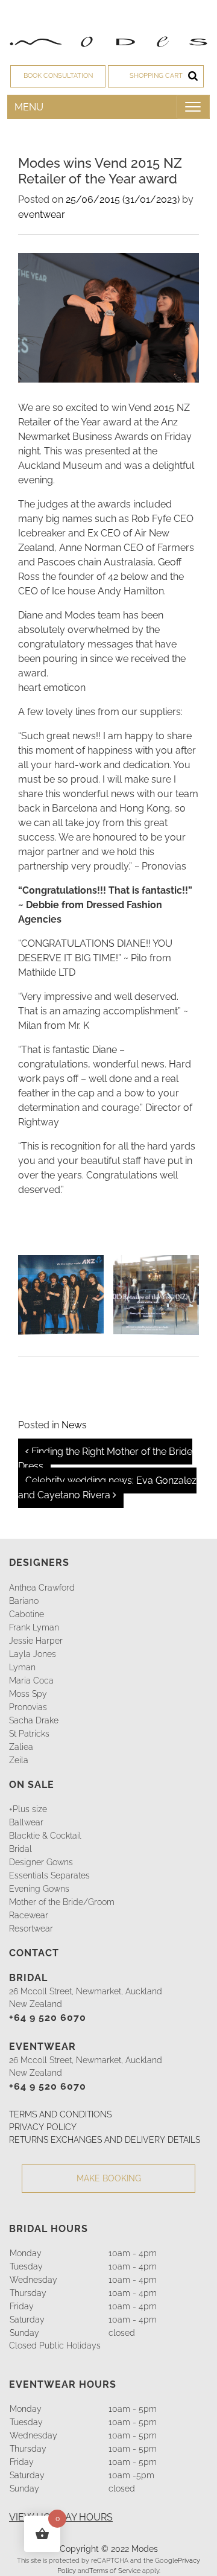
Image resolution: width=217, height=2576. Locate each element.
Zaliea (21, 1747)
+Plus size (28, 1809)
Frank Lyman (34, 1627)
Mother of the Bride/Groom (62, 1902)
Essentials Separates (49, 1875)
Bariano (24, 1601)
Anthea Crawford (42, 1588)
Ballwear (26, 1822)
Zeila (19, 1760)
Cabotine (27, 1614)
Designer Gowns (41, 1862)
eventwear (42, 215)
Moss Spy (28, 1694)
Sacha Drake (34, 1720)
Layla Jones (33, 1654)
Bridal (20, 1849)
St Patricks (29, 1734)
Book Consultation (58, 76)
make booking (109, 2178)
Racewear (29, 1915)
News (74, 1425)
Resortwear (31, 1929)
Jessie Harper (36, 1641)
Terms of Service (115, 2571)
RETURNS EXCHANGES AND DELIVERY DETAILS (105, 2140)
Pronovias (28, 1707)
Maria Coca (31, 1681)
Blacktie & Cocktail (45, 1836)
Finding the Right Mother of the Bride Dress (105, 1459)
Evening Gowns (39, 1889)
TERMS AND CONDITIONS (60, 2114)
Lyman (22, 1667)
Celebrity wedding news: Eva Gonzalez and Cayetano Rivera (107, 1488)
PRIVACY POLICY (43, 2127)
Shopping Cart (156, 76)
